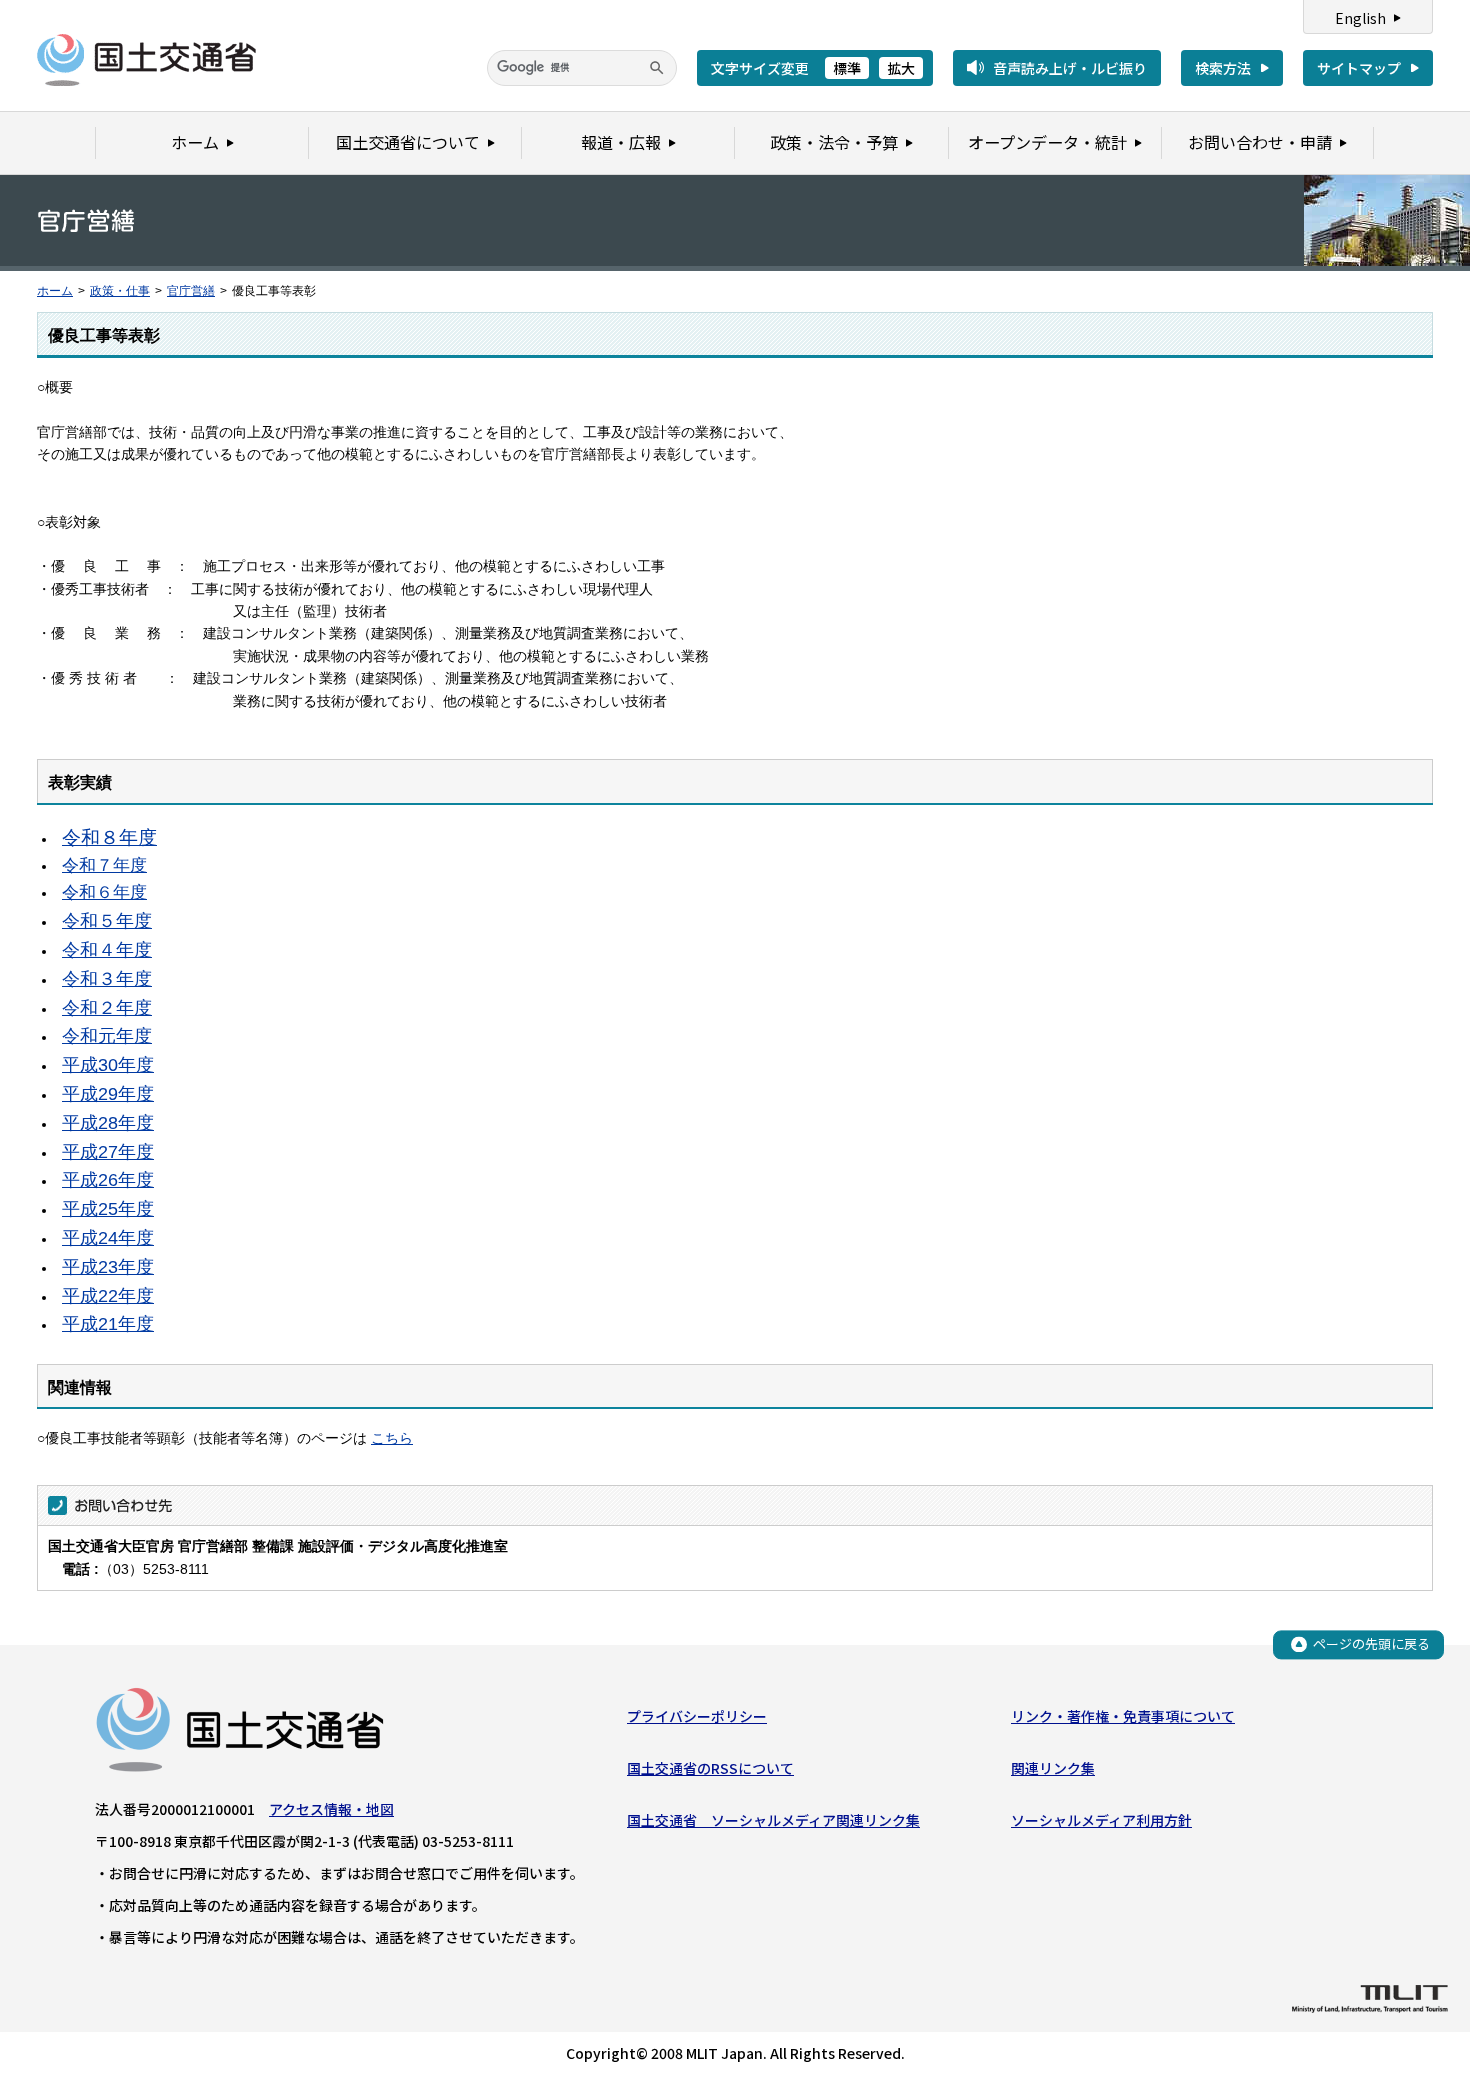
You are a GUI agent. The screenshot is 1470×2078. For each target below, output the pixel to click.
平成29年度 (108, 1094)
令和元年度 (107, 1036)
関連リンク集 (1053, 1768)
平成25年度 (108, 1209)
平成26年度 (108, 1180)
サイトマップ (1359, 68)
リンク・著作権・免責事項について (1123, 1716)
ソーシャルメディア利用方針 (1101, 1820)
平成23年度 (108, 1267)
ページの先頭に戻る (1371, 1643)
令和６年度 (104, 892)
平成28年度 (108, 1123)
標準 (847, 68)
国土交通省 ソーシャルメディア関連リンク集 (773, 1820)
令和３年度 (107, 979)
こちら (392, 1438)
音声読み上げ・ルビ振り (1070, 68)
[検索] (657, 68)
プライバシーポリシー (697, 1716)
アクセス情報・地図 (331, 1809)
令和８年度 (109, 837)
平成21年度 (108, 1324)
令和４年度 (107, 950)
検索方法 (1223, 68)
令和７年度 (104, 865)
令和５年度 (107, 921)
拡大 (901, 68)
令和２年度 (107, 1008)
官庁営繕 (191, 291)
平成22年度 (108, 1296)
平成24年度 (108, 1238)
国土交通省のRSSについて (710, 1768)
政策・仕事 (120, 291)
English (1360, 18)
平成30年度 (108, 1065)
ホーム (55, 291)
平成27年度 (108, 1152)
